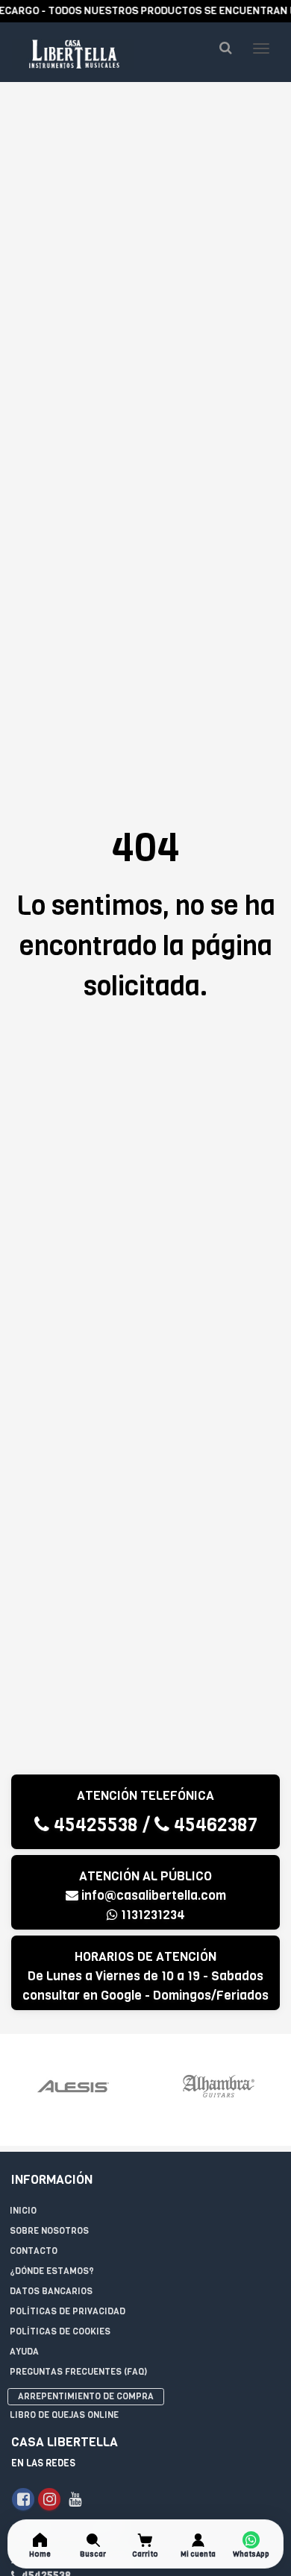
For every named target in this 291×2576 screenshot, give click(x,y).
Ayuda (24, 2352)
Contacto (34, 2251)
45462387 (213, 1825)
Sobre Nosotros (49, 2231)
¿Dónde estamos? (52, 2271)
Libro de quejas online (64, 2415)
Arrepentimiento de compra (86, 2396)
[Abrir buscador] (225, 48)
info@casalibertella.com (154, 1896)
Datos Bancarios (51, 2291)
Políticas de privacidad (68, 2311)
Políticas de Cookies (60, 2331)
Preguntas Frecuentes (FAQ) (78, 2372)
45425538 (94, 1825)
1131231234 (151, 1915)
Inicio (23, 2211)
